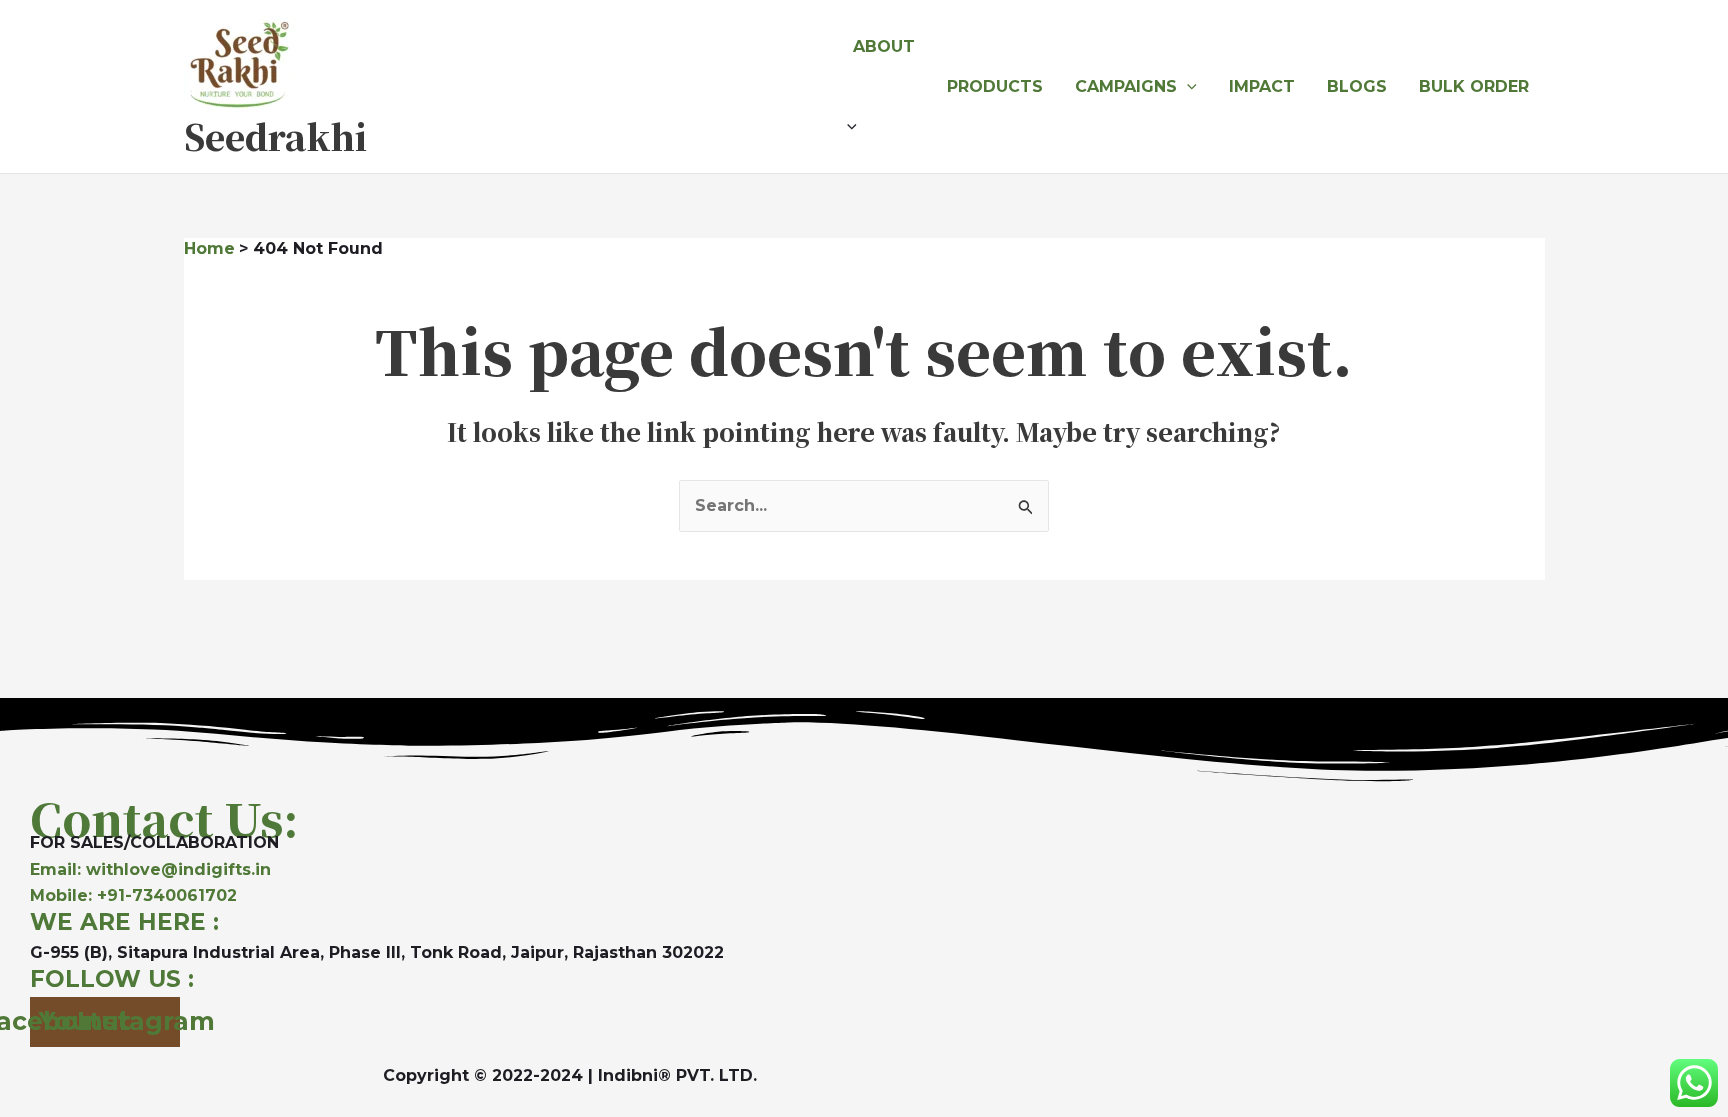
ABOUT (884, 46)
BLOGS (1357, 86)
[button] (884, 127)
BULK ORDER (1474, 86)
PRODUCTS (995, 86)
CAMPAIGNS (1126, 86)
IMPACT (1262, 86)
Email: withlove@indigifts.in (150, 869)
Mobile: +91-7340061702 (133, 895)
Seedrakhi (275, 136)
